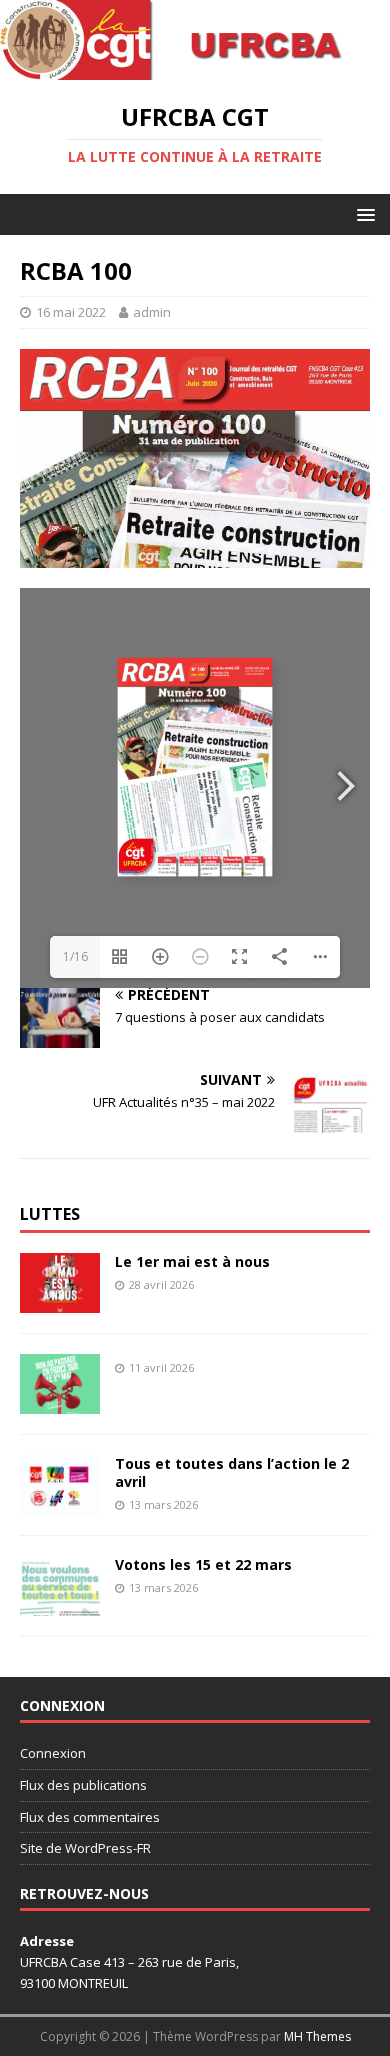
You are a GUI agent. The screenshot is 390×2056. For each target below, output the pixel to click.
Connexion (53, 1753)
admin (152, 312)
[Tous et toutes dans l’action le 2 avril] (60, 1502)
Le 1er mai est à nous (192, 1261)
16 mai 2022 (71, 312)
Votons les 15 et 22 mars (203, 1564)
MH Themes (317, 2036)
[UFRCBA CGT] (195, 68)
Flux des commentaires (90, 1817)
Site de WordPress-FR (85, 1848)
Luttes (50, 1214)
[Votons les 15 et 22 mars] (60, 1603)
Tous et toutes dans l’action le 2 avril (232, 1472)
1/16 (75, 956)
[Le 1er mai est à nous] (60, 1300)
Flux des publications (83, 1785)
